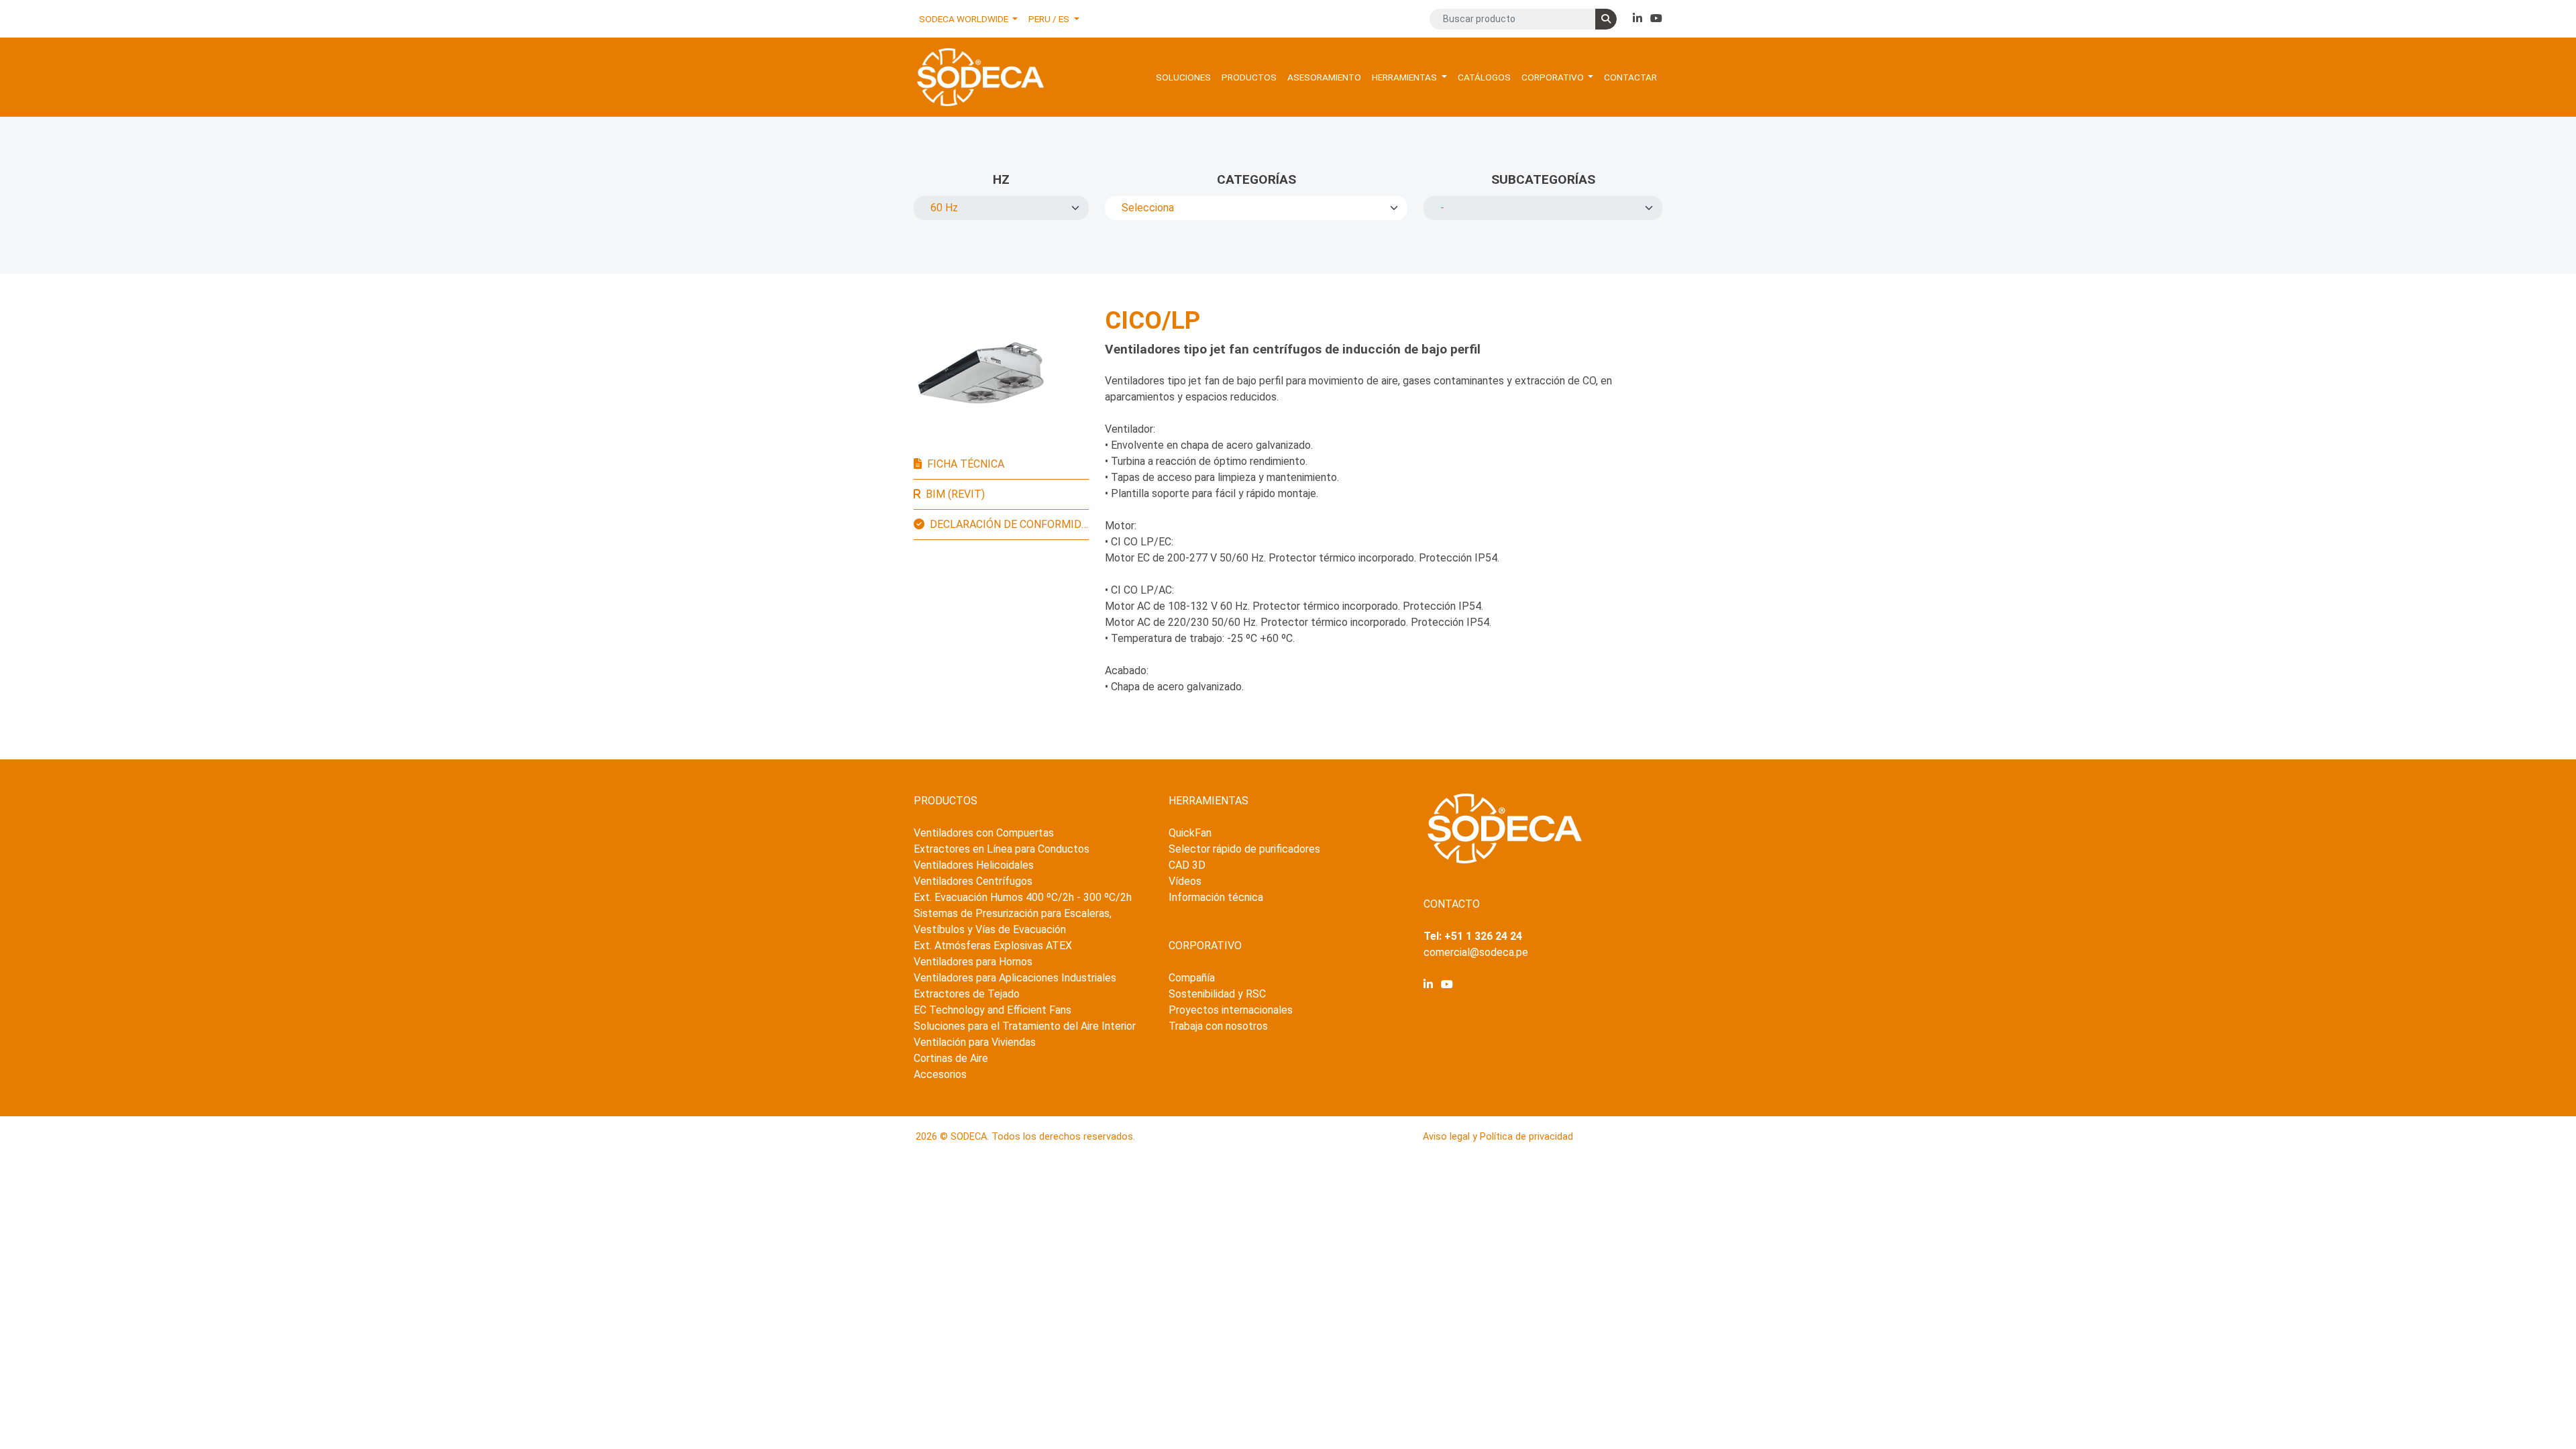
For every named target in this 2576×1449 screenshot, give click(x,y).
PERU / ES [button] (1050, 19)
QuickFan (1190, 833)
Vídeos (1185, 881)
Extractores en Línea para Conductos (1002, 849)
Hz (1001, 179)
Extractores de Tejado (967, 994)
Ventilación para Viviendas (975, 1042)
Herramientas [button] (1405, 77)
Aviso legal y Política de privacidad (1498, 1137)
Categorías (1256, 179)
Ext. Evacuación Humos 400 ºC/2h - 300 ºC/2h (1023, 897)
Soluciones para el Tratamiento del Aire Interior (1025, 1026)
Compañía (1192, 978)
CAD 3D (1187, 865)
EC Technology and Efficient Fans (992, 1010)
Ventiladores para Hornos (973, 962)
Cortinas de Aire (951, 1058)
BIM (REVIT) (955, 494)
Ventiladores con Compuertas (984, 833)
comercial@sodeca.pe (1476, 952)
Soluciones (1183, 77)
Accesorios (940, 1074)
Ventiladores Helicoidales (974, 865)
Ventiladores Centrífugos (973, 881)
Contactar (1630, 77)
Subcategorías (1543, 179)
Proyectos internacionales (1231, 1010)
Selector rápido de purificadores (1244, 849)
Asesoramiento (1324, 77)
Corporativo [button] (1554, 77)
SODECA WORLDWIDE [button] (965, 19)
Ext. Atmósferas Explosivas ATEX (993, 946)
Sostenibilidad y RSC (1217, 994)
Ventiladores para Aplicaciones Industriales (1015, 978)
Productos (1249, 77)
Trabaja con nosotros (1218, 1026)
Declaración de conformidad (1009, 524)
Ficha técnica (966, 464)
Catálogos (1484, 77)
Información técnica (1216, 897)
